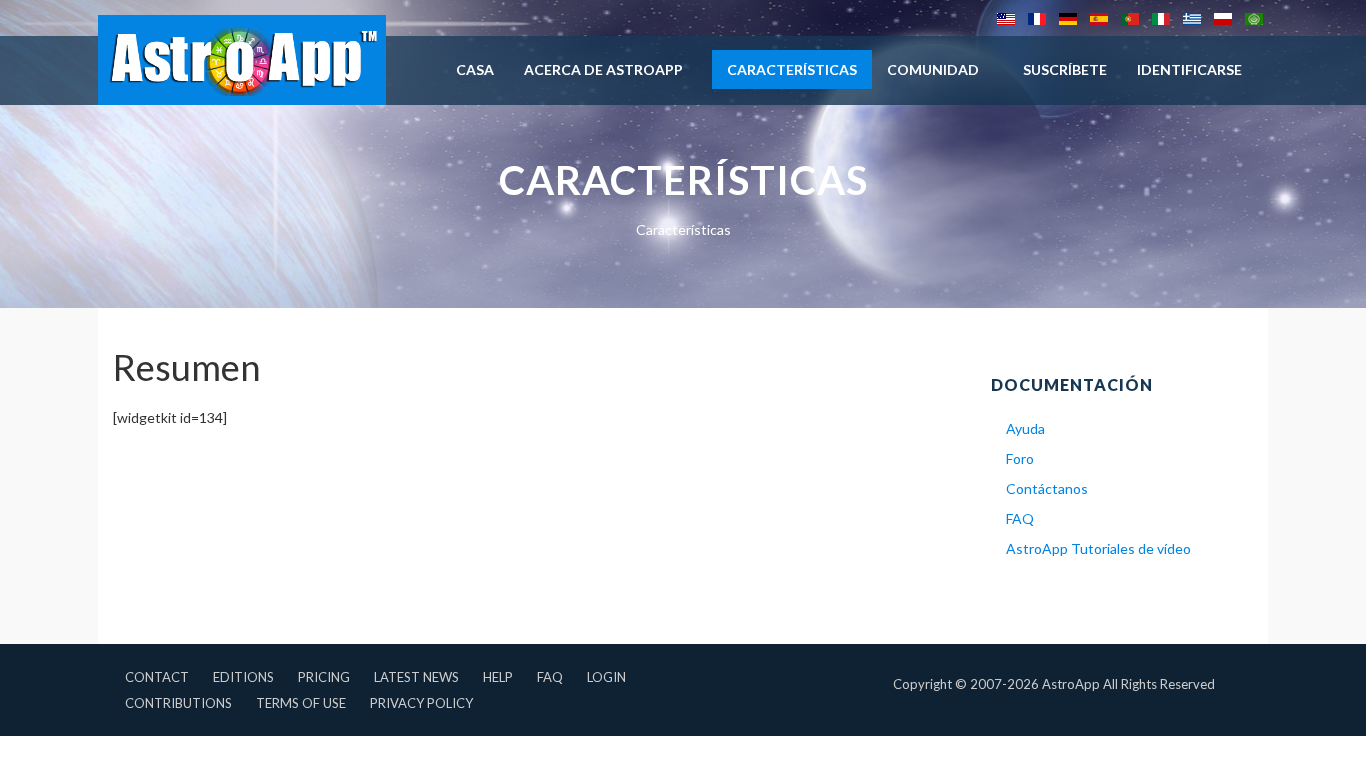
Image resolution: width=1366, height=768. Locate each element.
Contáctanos (1047, 488)
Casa (475, 69)
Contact (157, 677)
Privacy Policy (421, 703)
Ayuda (1025, 428)
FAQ (1020, 518)
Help (498, 677)
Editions (243, 677)
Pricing (324, 677)
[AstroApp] (242, 60)
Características (792, 69)
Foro (1020, 458)
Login (606, 677)
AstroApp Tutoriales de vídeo (1098, 548)
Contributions (178, 703)
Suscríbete (1065, 69)
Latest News (416, 677)
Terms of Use (301, 703)
